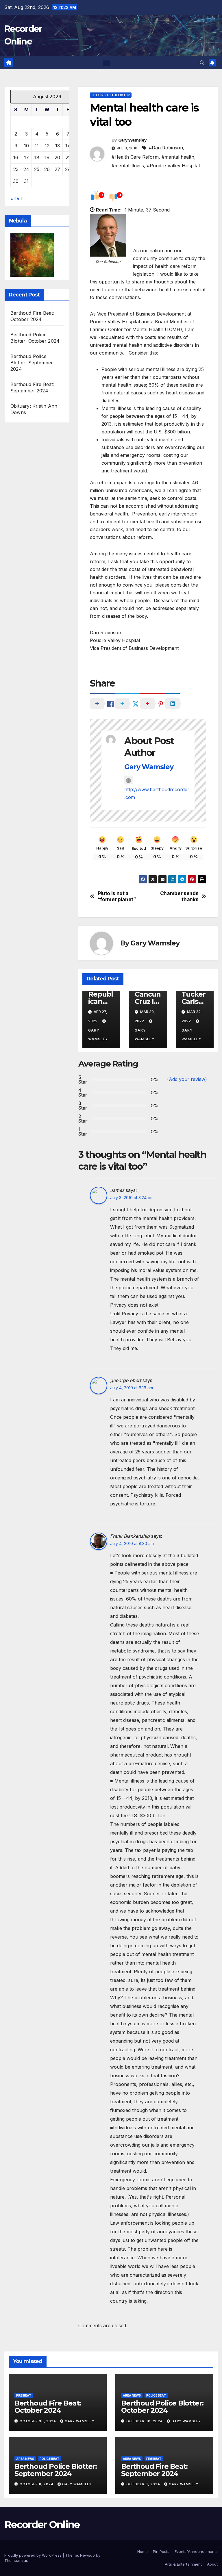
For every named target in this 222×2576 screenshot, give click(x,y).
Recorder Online (42, 2525)
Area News (132, 2395)
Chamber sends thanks (179, 896)
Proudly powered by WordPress (34, 2555)
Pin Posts (161, 2551)
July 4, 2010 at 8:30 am (132, 1543)
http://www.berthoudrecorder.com (157, 793)
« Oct (16, 199)
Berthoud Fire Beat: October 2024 (48, 2407)
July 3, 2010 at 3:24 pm (132, 1198)
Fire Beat (24, 2395)
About (212, 2564)
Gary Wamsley (132, 140)
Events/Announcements (196, 2551)
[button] (202, 63)
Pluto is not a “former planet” (117, 896)
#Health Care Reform (135, 157)
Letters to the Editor (111, 95)
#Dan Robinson (166, 148)
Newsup (87, 2555)
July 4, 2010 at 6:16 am (132, 1388)
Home (143, 2551)
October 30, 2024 (38, 2421)
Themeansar (16, 2560)
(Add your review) (187, 1079)
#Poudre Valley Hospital (173, 166)
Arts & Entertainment (183, 2564)
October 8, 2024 (37, 2484)
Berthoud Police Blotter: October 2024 (162, 2407)
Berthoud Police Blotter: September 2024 (32, 363)
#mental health (178, 157)
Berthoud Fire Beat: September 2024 (154, 2470)
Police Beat (156, 2395)
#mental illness (128, 166)
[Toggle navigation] (107, 63)
